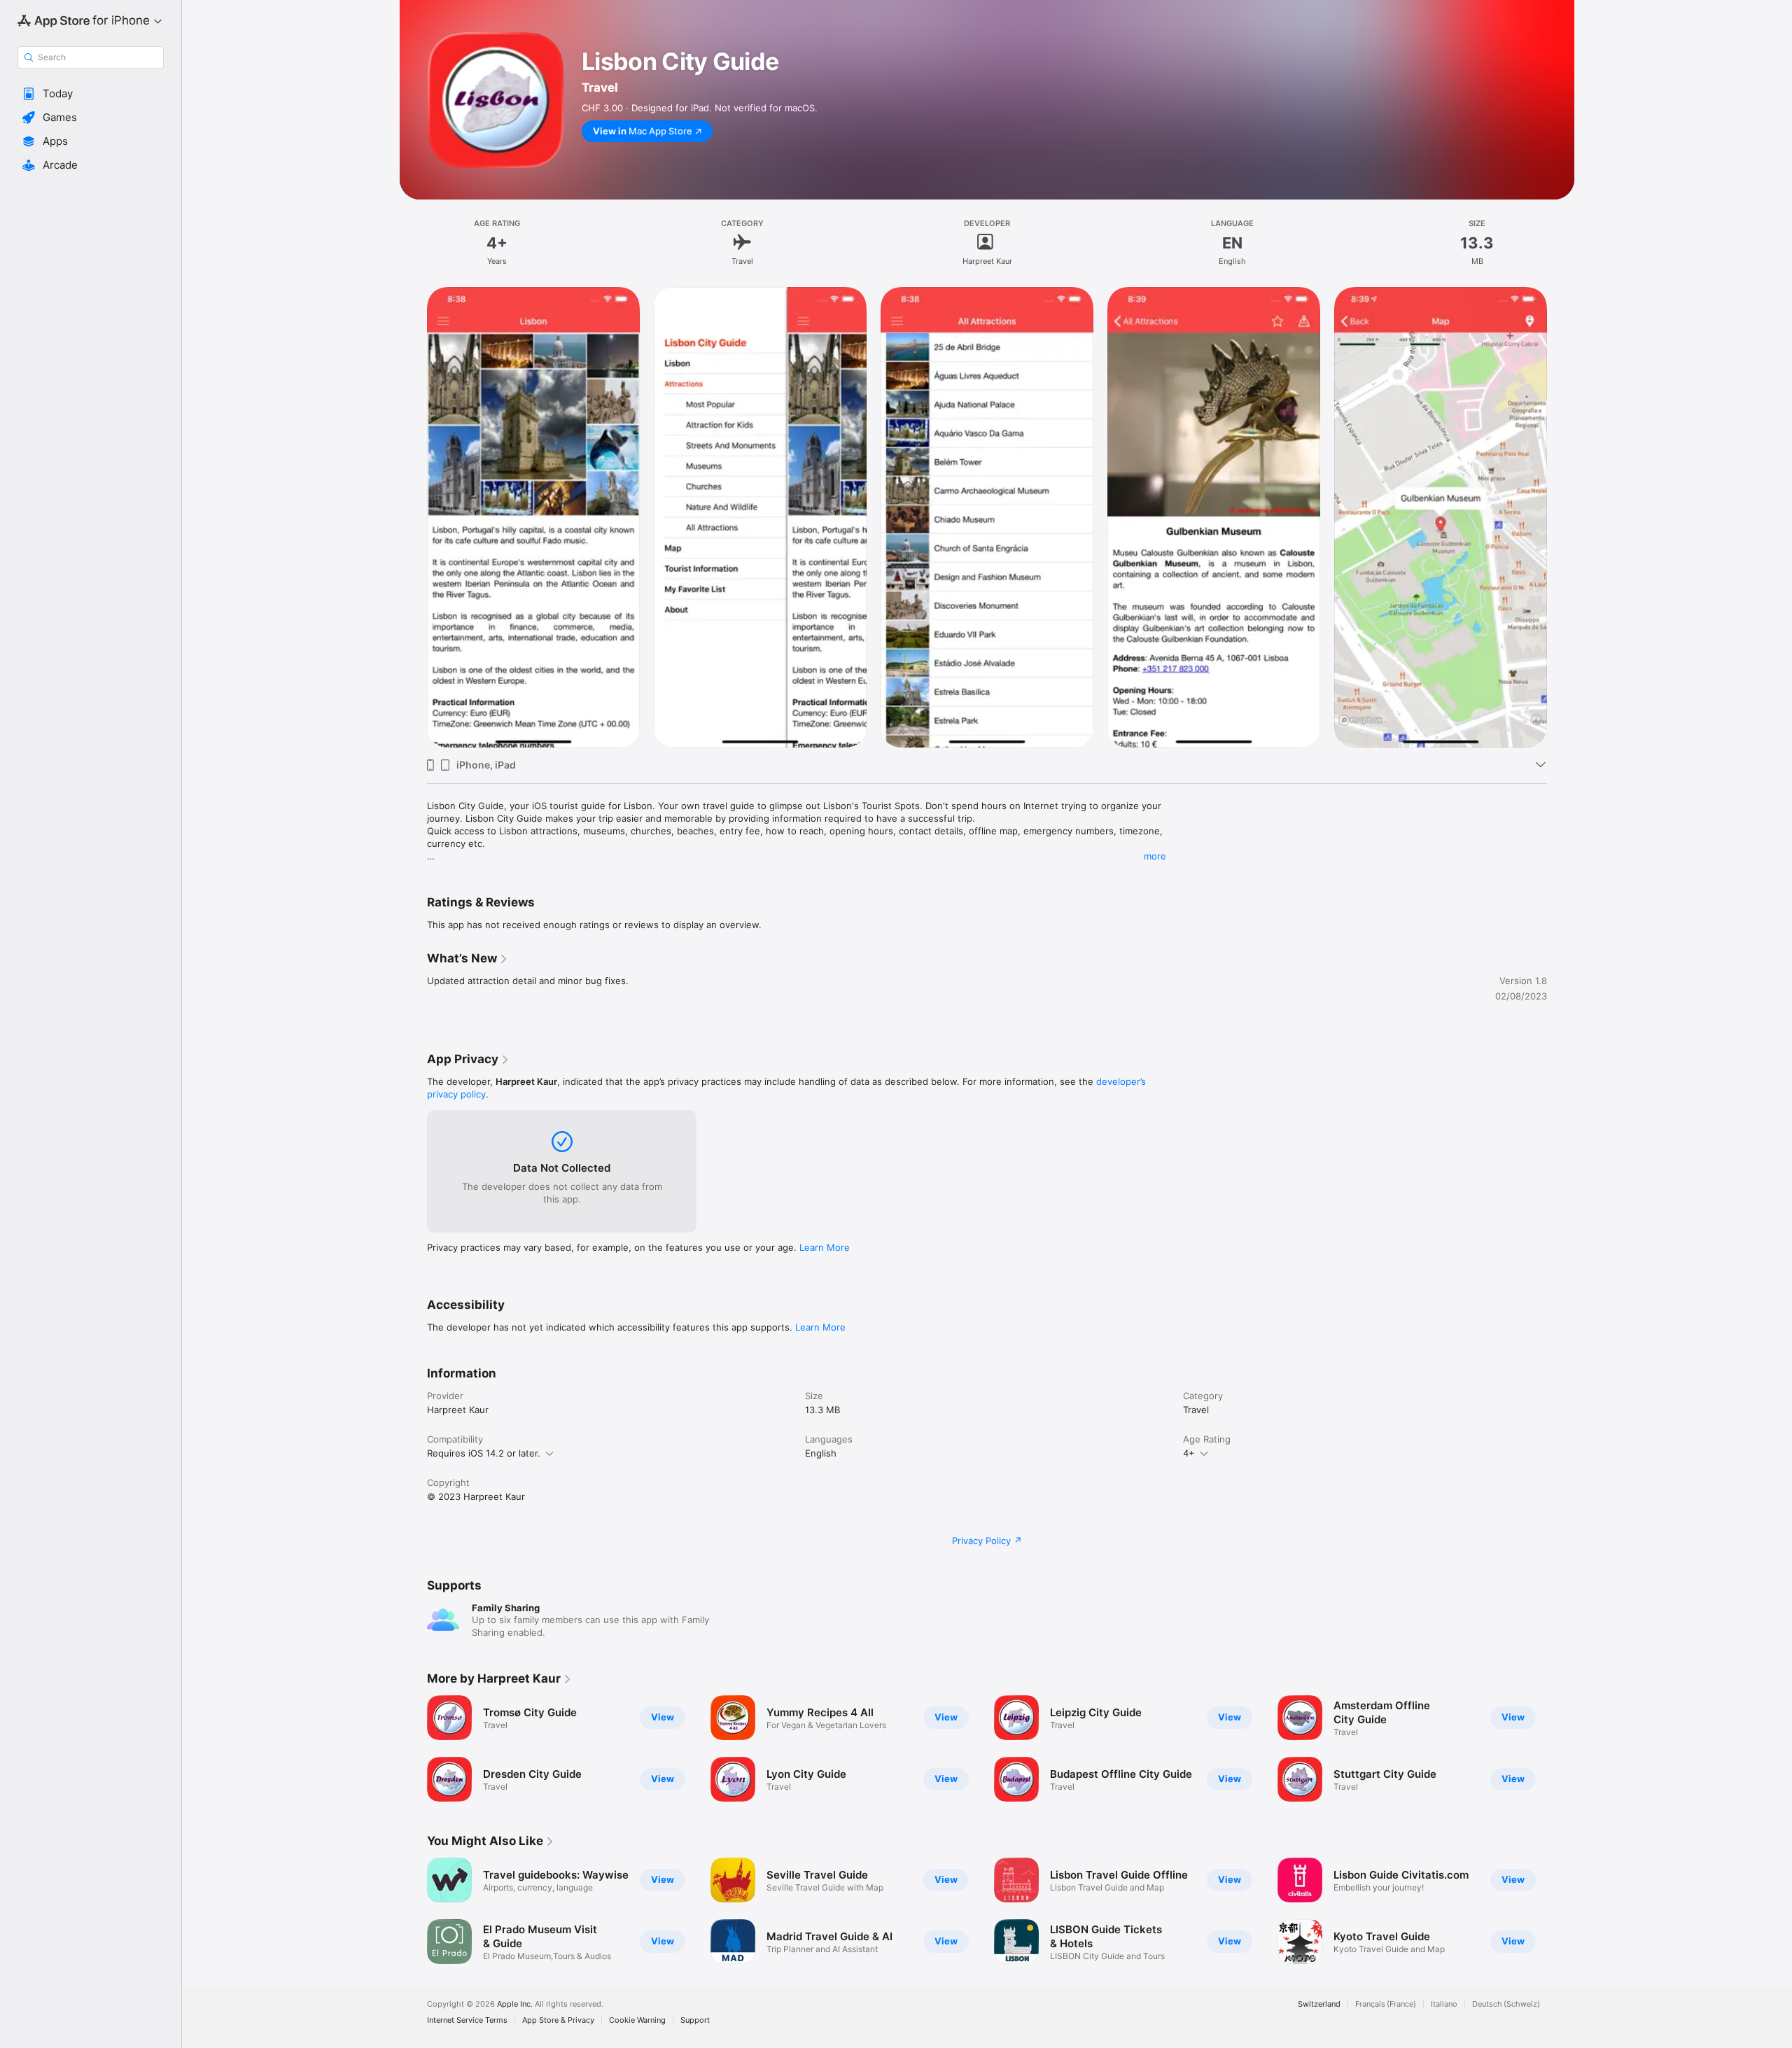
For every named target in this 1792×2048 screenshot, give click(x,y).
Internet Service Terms (467, 2020)
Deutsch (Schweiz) (1506, 2004)
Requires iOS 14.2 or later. (484, 1453)
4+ (1189, 1453)
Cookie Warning (637, 2020)
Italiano (1444, 2004)
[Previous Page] (413, 1748)
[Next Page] (1561, 1748)
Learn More (825, 1247)
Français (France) (1386, 2004)
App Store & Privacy (558, 2020)
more (1155, 856)
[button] (91, 94)
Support (695, 2020)
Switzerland (1319, 2004)
